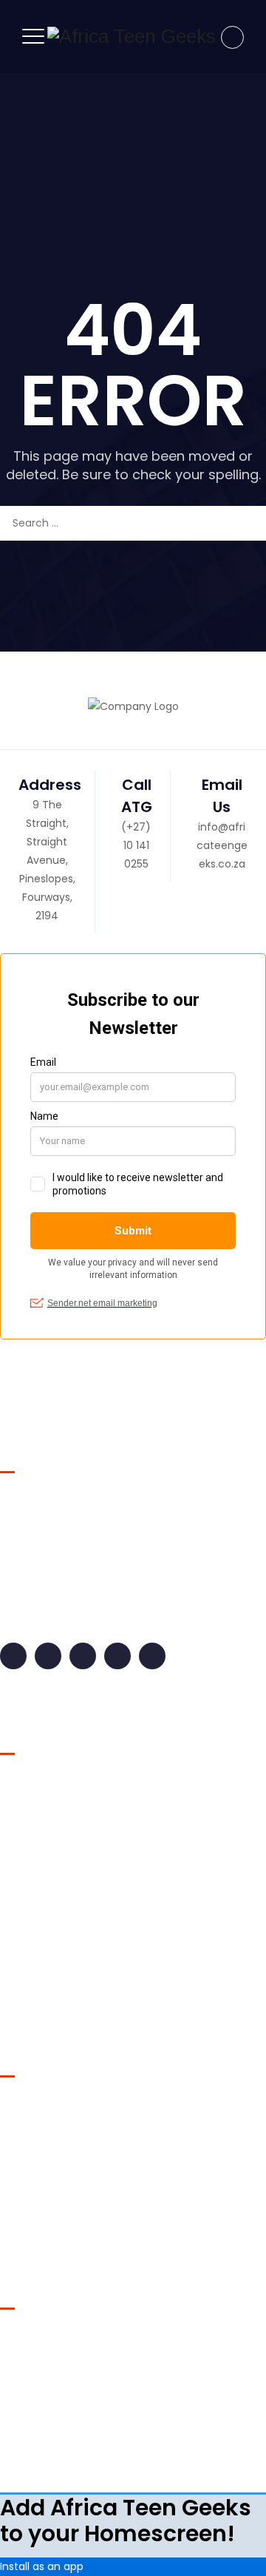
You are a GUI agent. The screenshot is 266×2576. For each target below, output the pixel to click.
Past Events (41, 1954)
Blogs (25, 1785)
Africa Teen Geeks (140, 2419)
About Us (94, 2464)
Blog (185, 2464)
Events (29, 1813)
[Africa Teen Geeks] (132, 37)
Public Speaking (52, 1982)
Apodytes (87, 2441)
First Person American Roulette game (96, 2176)
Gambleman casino (51, 2127)
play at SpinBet (38, 2225)
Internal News (46, 1870)
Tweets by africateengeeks (71, 2340)
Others (30, 1926)
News (25, 1898)
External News (47, 1842)
